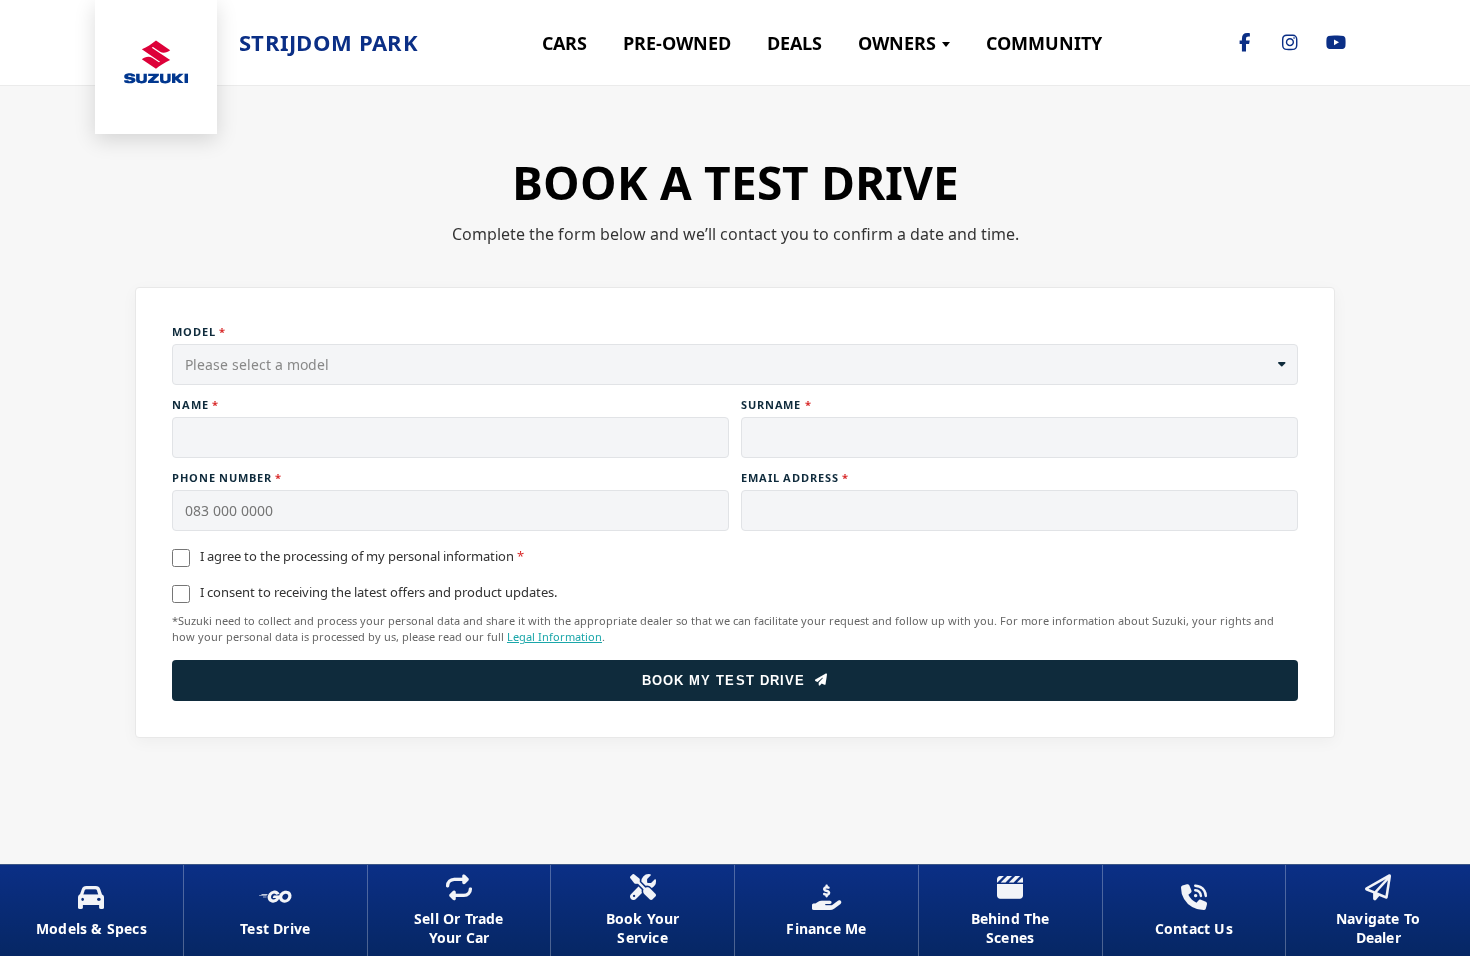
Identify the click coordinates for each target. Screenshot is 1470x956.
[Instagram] (1290, 43)
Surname (776, 404)
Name (195, 404)
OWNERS (897, 43)
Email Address (795, 477)
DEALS (794, 43)
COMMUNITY (1044, 43)
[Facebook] (1244, 43)
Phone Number (227, 477)
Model (199, 331)
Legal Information (554, 636)
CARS (564, 43)
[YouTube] (1336, 43)
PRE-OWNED (677, 43)
